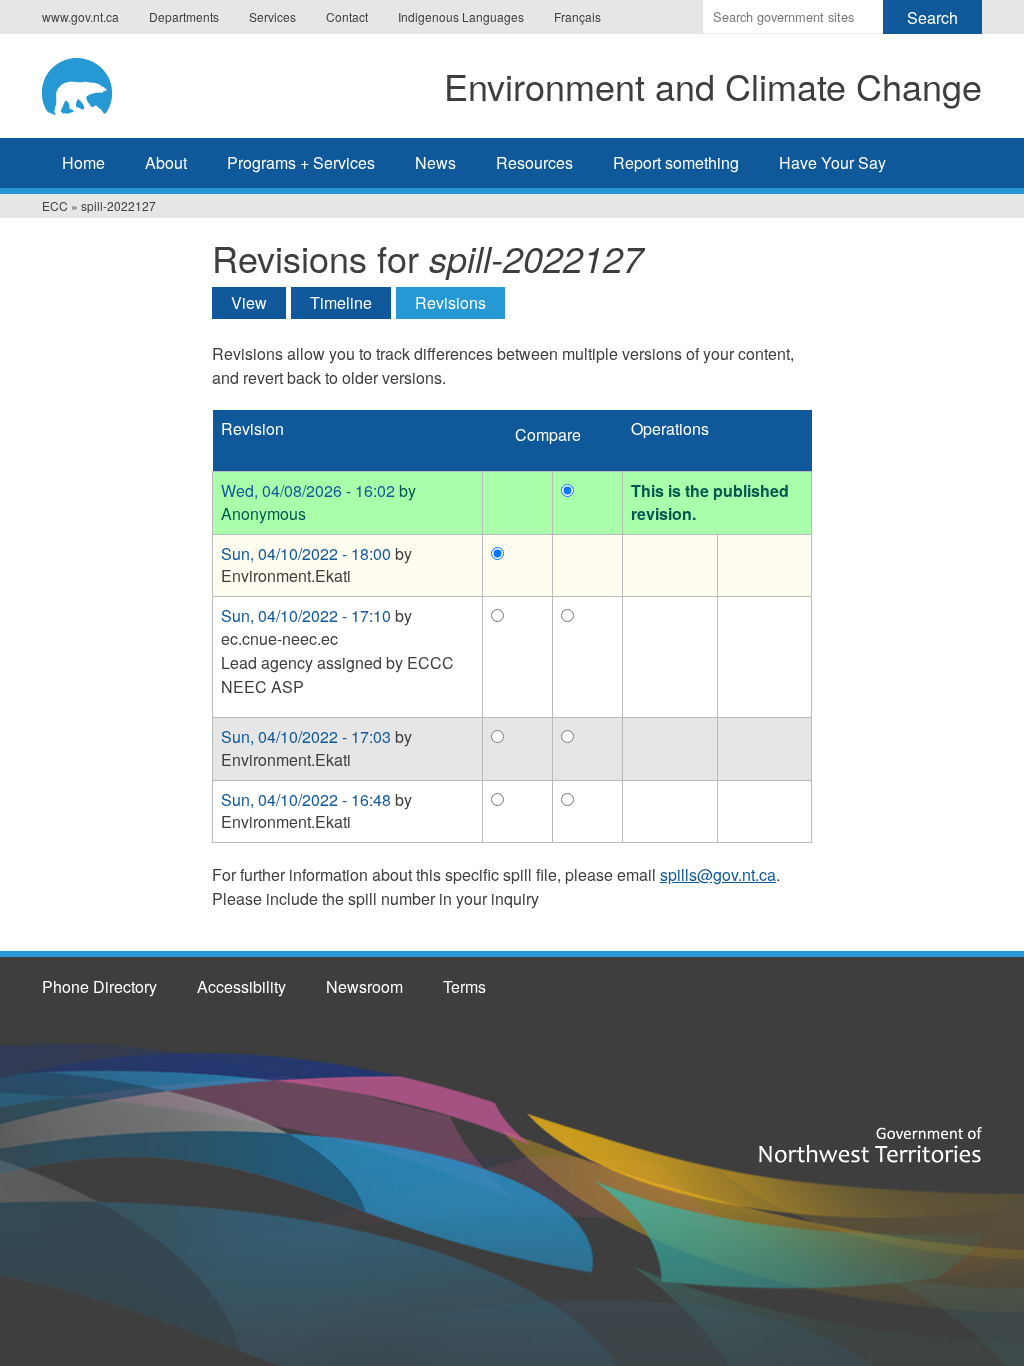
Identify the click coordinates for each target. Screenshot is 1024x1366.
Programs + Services (301, 162)
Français (577, 16)
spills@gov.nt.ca (718, 874)
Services (272, 16)
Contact (347, 16)
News (435, 162)
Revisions (460, 302)
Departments (184, 16)
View (249, 302)
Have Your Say (832, 162)
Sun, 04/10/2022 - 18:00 (306, 553)
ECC (55, 205)
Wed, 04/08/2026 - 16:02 (308, 490)
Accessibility (241, 986)
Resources (534, 162)
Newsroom (364, 986)
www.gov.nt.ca (80, 16)
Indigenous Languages (461, 16)
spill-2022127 (118, 205)
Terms (464, 986)
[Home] (96, 83)
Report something (676, 162)
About (166, 162)
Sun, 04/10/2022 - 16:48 (306, 799)
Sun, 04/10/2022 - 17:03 (306, 736)
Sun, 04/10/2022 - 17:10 (306, 615)
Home (83, 162)
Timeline (341, 302)
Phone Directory (99, 986)
